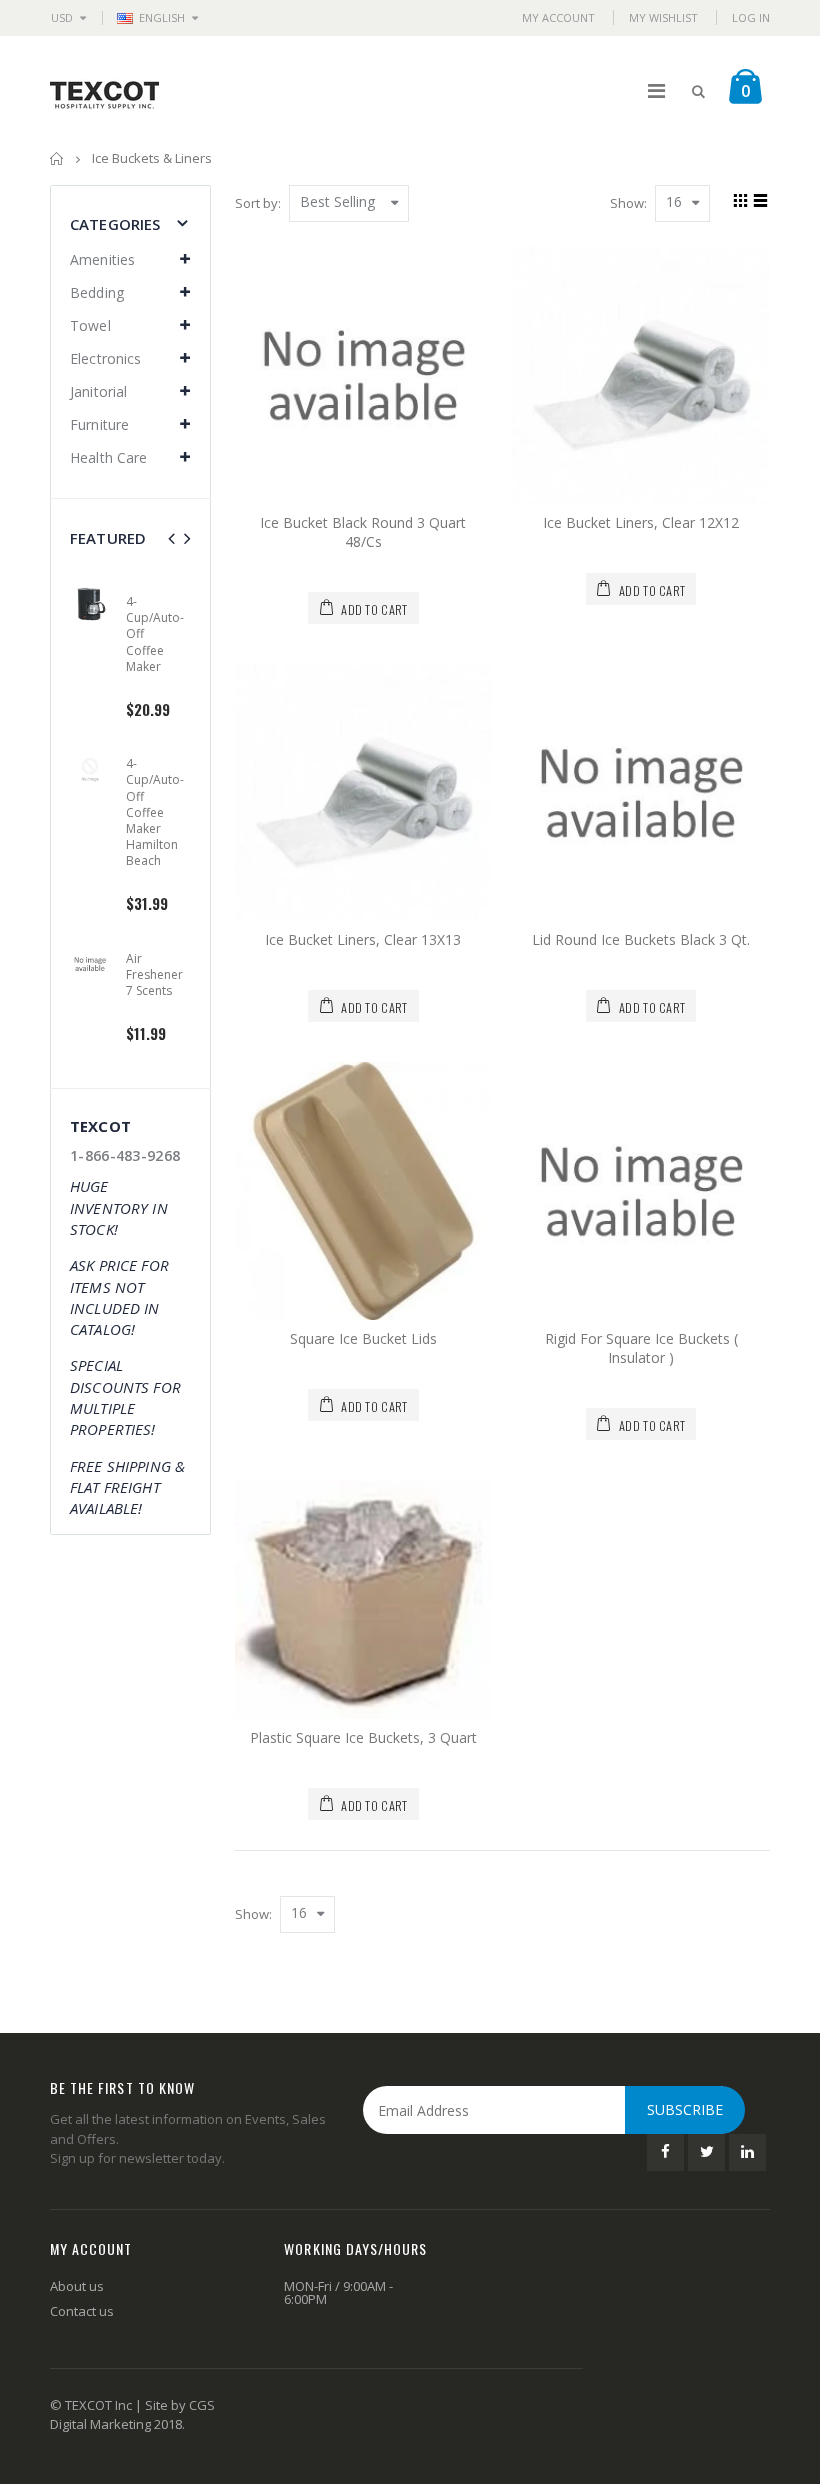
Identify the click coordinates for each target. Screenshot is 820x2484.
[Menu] (656, 90)
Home (57, 158)
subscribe (685, 2109)
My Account (558, 17)
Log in (751, 17)
